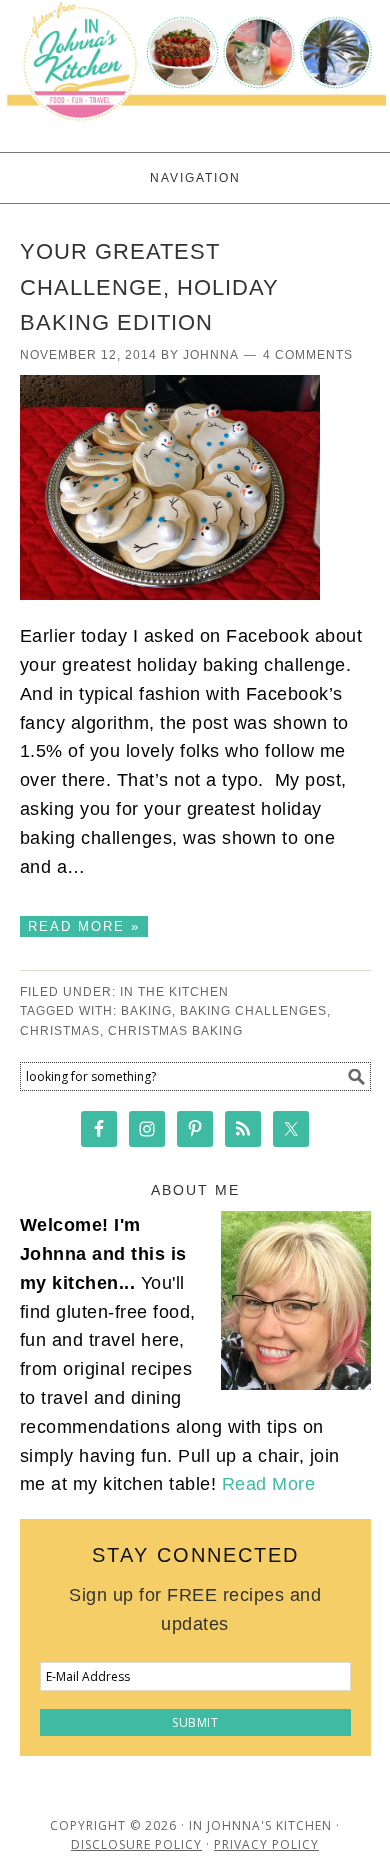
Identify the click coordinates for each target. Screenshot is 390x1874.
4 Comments (308, 355)
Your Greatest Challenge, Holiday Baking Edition (149, 287)
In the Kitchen (174, 992)
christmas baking (175, 1031)
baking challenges (253, 1011)
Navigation (195, 178)
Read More (269, 1484)
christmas (60, 1031)
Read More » (84, 926)
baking (146, 1011)
